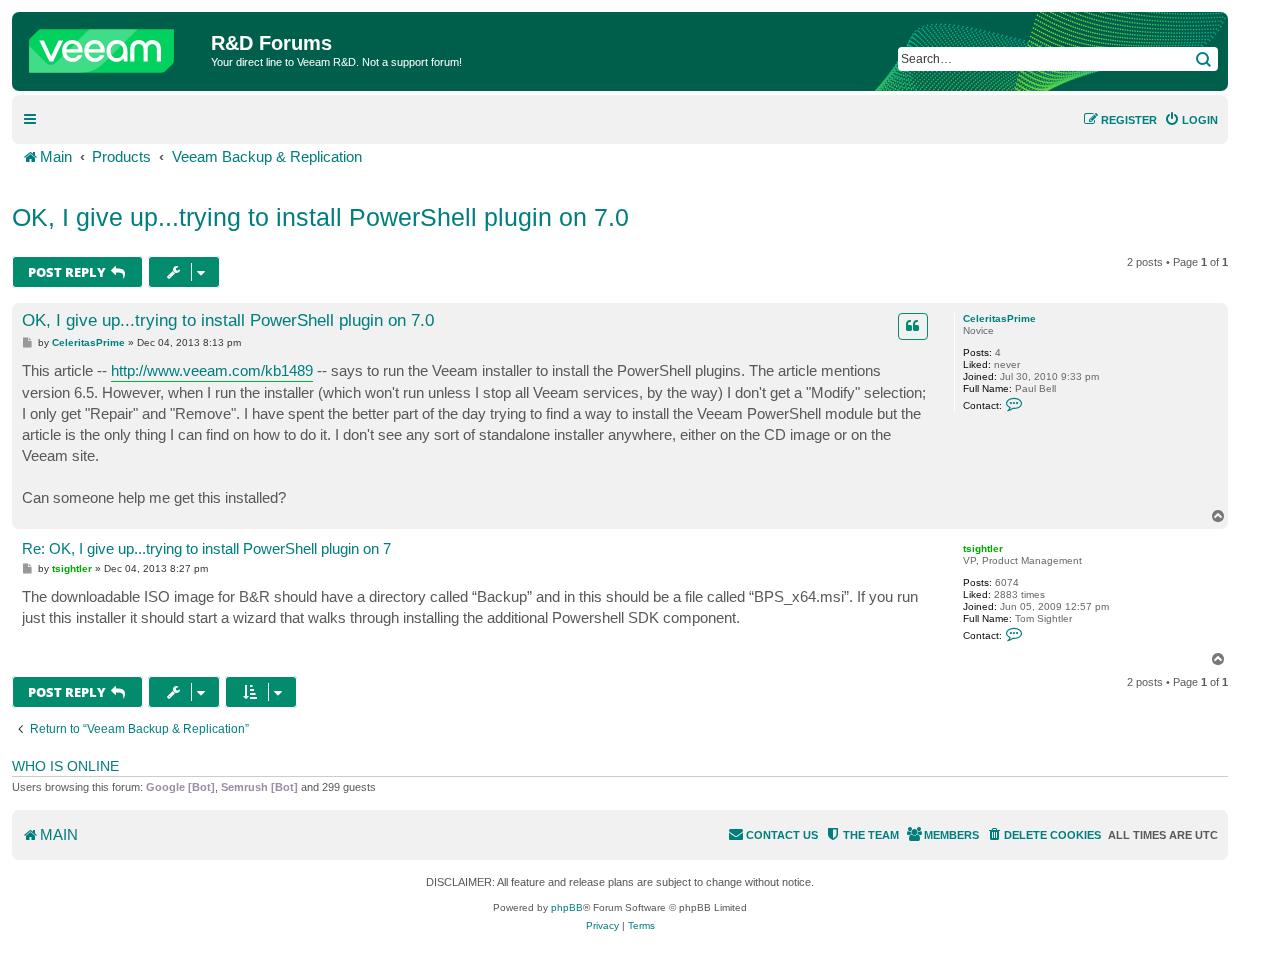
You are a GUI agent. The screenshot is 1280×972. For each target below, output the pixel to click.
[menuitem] (1191, 120)
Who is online (65, 766)
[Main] (114, 46)
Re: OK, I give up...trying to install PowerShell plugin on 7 (206, 548)
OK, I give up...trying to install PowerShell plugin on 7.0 (320, 217)
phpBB (567, 907)
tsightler (983, 548)
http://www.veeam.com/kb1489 (212, 370)
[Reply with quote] (913, 326)
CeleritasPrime (999, 318)
